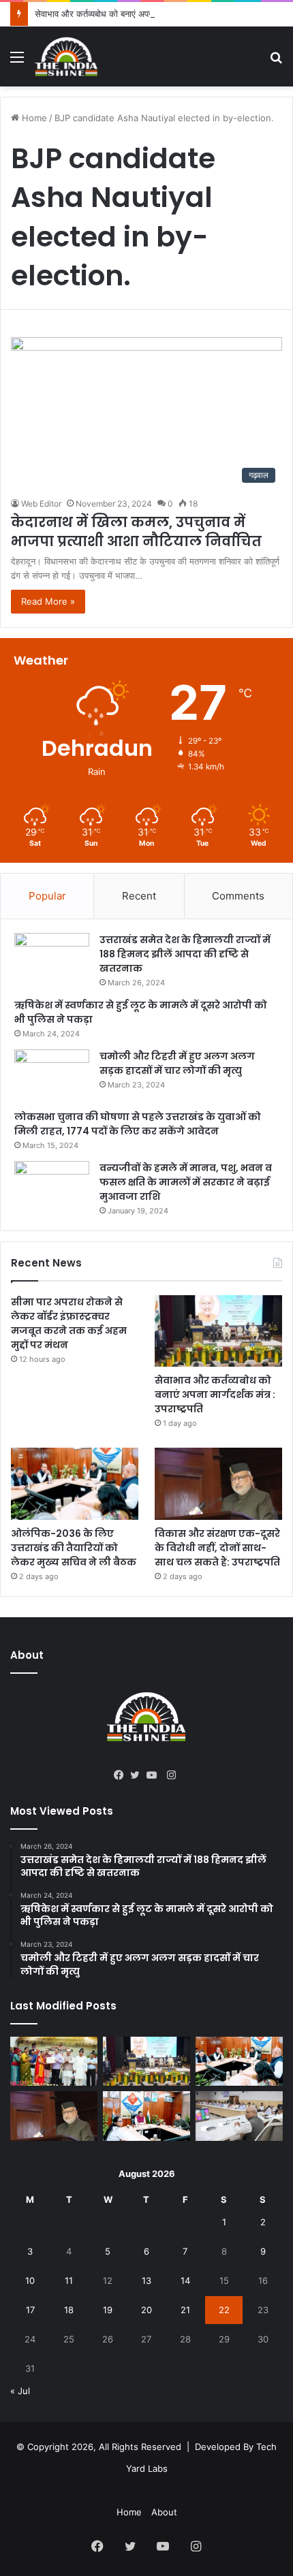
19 (108, 2310)
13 (146, 2280)
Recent (139, 896)
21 (185, 2310)
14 (185, 2280)
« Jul (20, 2391)
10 (30, 2280)
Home (33, 118)
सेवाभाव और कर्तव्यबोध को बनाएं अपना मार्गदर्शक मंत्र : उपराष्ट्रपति (142, 14)
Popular (47, 896)
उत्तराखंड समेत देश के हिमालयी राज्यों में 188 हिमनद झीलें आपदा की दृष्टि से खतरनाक (185, 954)
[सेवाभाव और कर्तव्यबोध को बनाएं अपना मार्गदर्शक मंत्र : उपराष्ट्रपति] (218, 1331)
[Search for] (276, 62)
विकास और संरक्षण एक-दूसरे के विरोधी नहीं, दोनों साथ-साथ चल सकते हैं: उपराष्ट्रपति (217, 1548)
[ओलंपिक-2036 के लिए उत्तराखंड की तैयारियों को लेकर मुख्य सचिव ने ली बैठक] (75, 1484)
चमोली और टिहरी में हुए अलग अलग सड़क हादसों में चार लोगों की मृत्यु (177, 1063)
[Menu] (17, 62)
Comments (238, 896)
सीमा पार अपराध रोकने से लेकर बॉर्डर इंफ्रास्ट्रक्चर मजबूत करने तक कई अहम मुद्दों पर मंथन (69, 1323)
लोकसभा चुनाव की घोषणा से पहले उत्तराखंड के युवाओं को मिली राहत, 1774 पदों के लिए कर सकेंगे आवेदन (138, 1124)
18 (69, 2310)
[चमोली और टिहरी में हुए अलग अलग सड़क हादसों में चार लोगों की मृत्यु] (52, 1075)
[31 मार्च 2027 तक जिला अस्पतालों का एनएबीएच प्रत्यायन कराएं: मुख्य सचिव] (146, 2116)
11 (69, 2280)
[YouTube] (155, 1775)
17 (30, 2310)
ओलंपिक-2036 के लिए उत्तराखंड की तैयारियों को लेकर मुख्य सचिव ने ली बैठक (74, 1548)
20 (146, 2310)
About (164, 2512)
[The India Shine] (66, 57)
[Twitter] (138, 1775)
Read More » (48, 601)
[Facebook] (122, 1775)
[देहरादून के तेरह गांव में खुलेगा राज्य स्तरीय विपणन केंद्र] (54, 2061)
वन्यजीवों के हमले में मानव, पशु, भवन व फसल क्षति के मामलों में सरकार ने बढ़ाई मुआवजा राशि (186, 1182)
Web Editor (41, 504)
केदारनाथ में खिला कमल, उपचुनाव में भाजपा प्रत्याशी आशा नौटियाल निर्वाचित (136, 532)
